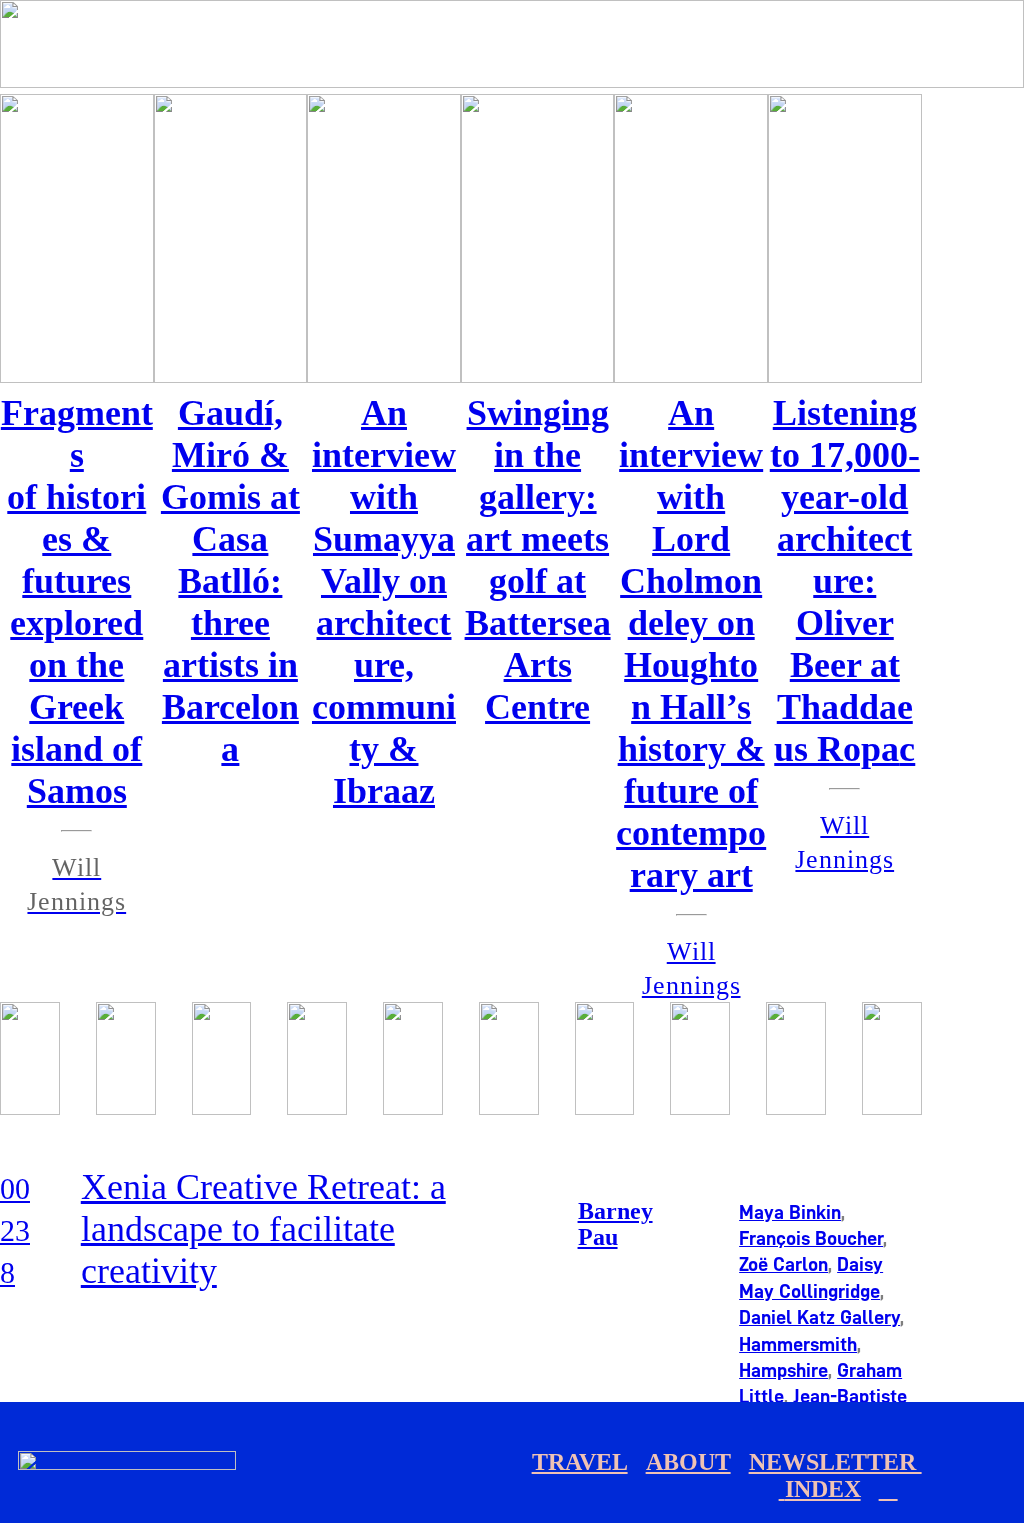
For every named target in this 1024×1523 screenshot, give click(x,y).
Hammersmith (798, 1344)
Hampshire (783, 1370)
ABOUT (688, 1462)
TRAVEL (580, 1462)
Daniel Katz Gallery (819, 1317)
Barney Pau (615, 1224)
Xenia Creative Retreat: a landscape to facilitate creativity (263, 1229)
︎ (888, 1489)
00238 (15, 1230)
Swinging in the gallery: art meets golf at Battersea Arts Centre (538, 560)
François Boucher (811, 1238)
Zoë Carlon (783, 1264)
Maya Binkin (790, 1212)
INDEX (823, 1489)
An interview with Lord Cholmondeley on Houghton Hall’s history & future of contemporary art (691, 644)
